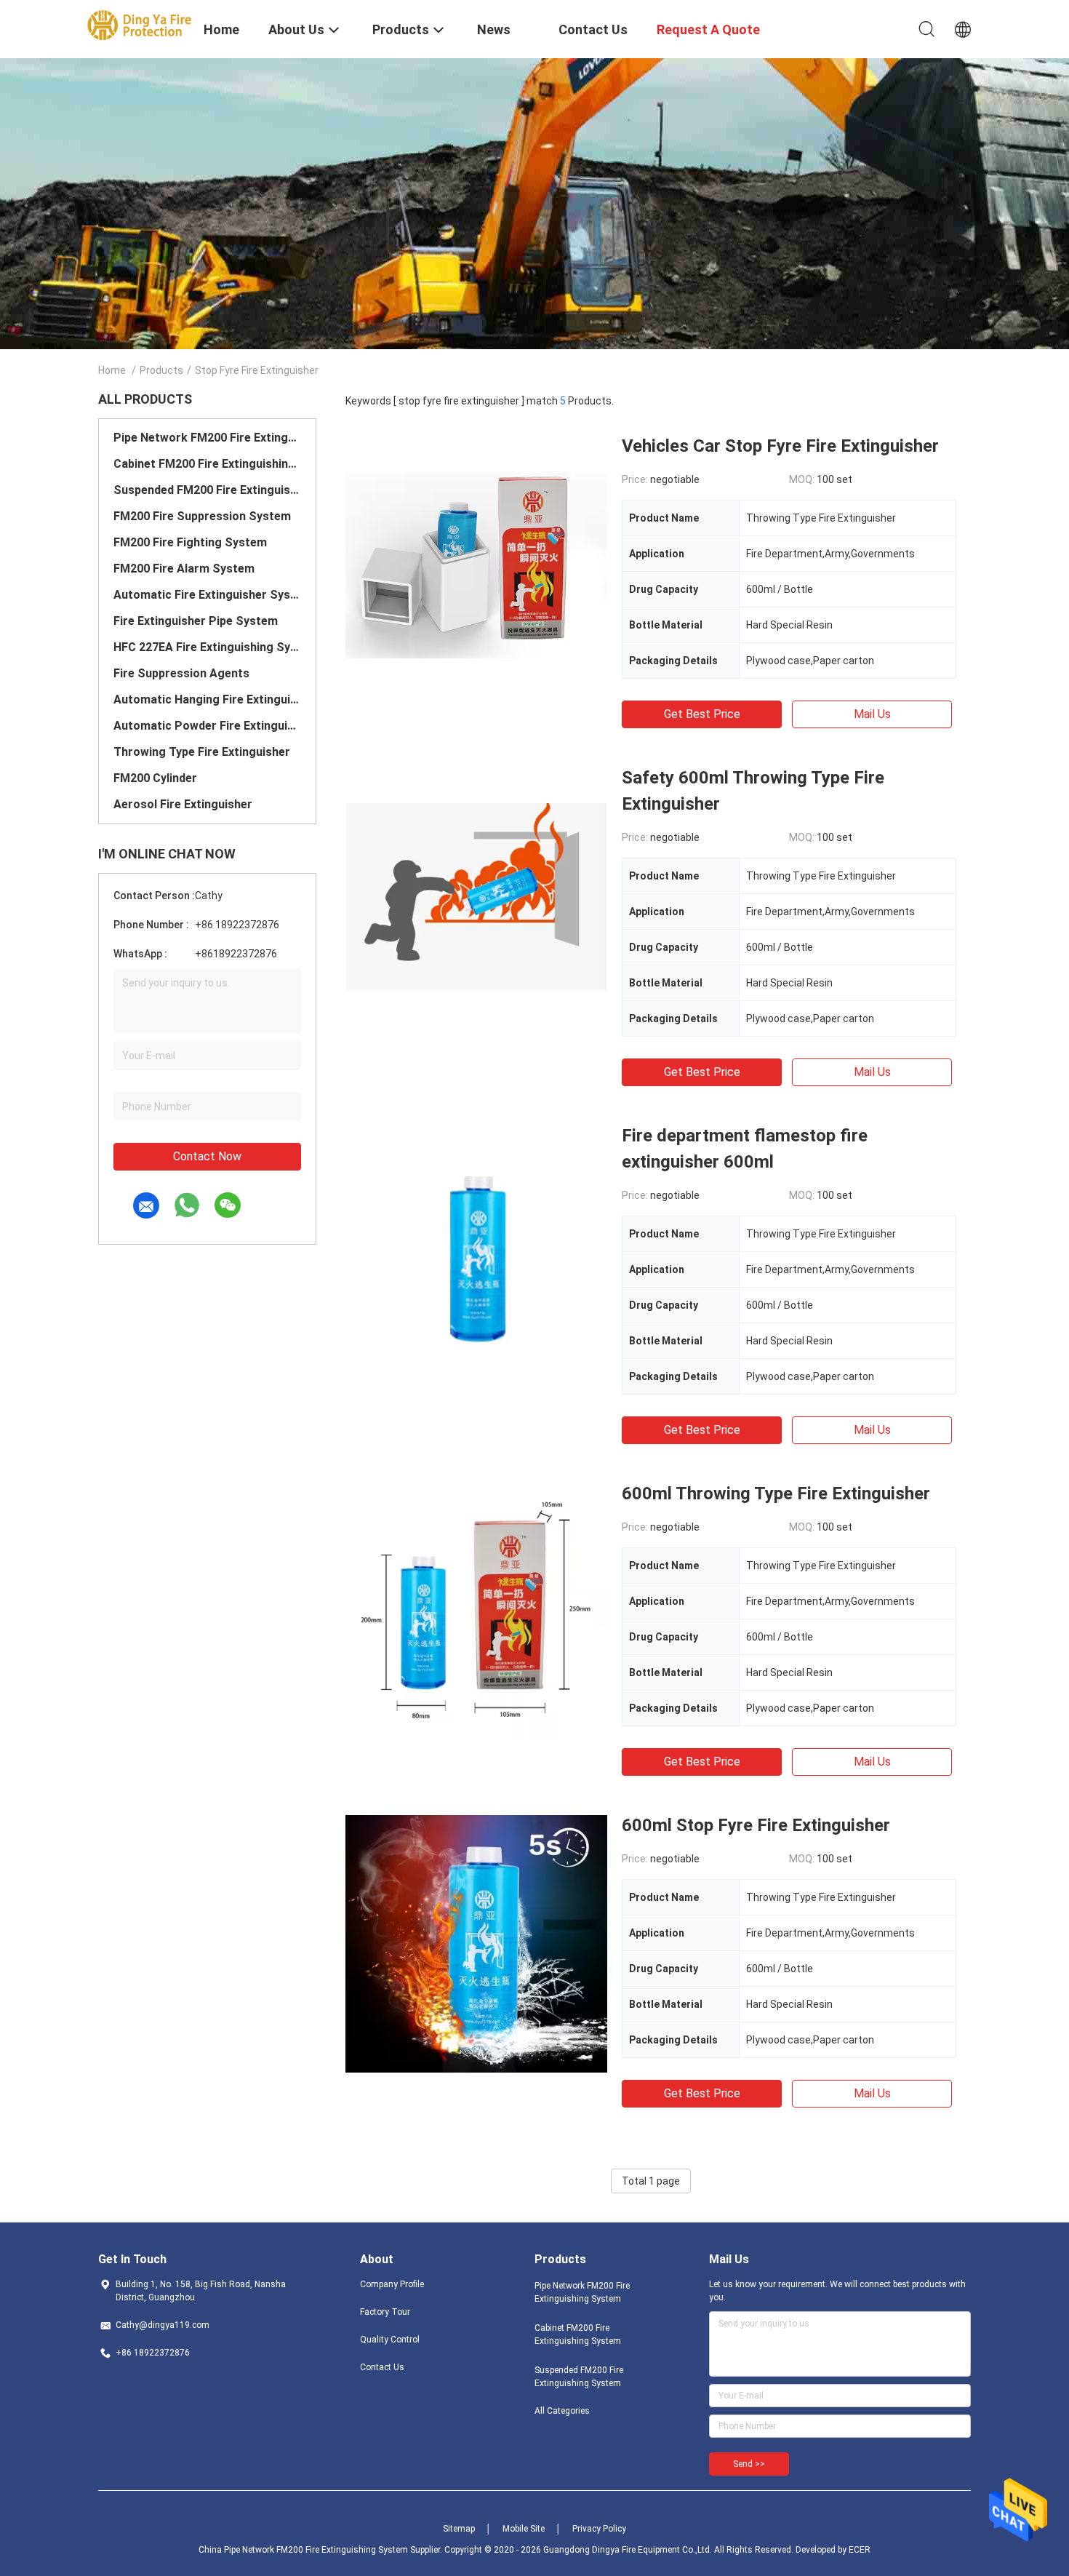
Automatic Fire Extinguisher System (207, 595)
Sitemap (459, 2529)
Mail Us (872, 714)
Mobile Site (524, 2529)
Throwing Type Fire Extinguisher (202, 752)
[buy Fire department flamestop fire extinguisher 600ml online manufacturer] (476, 1253)
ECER (860, 2550)
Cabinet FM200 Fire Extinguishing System (207, 464)
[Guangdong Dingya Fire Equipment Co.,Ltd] (142, 24)
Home (112, 370)
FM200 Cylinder (155, 778)
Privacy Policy (599, 2529)
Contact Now (207, 1156)
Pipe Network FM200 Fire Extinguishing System (207, 438)
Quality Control (390, 2340)
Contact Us (382, 2367)
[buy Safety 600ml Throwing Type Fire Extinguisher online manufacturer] (476, 896)
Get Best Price (702, 714)
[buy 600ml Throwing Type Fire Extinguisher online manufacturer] (476, 1611)
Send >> (749, 2464)
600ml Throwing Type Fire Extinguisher (776, 1494)
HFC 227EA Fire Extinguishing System (207, 647)
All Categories (562, 2411)
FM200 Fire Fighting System (190, 542)
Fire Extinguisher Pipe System (196, 621)
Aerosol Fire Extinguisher (183, 804)
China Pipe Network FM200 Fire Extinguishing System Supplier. (321, 2550)
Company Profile (392, 2284)
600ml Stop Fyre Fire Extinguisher (756, 1825)
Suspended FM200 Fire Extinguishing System (207, 490)
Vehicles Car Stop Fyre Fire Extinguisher (780, 446)
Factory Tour (385, 2312)
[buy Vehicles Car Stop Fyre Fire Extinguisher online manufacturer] (476, 564)
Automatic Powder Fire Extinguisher (207, 726)
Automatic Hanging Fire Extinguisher (207, 699)
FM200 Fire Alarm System (184, 569)
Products (161, 370)
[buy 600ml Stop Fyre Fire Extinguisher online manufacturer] (476, 1943)
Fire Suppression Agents (181, 673)
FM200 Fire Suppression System (202, 516)
